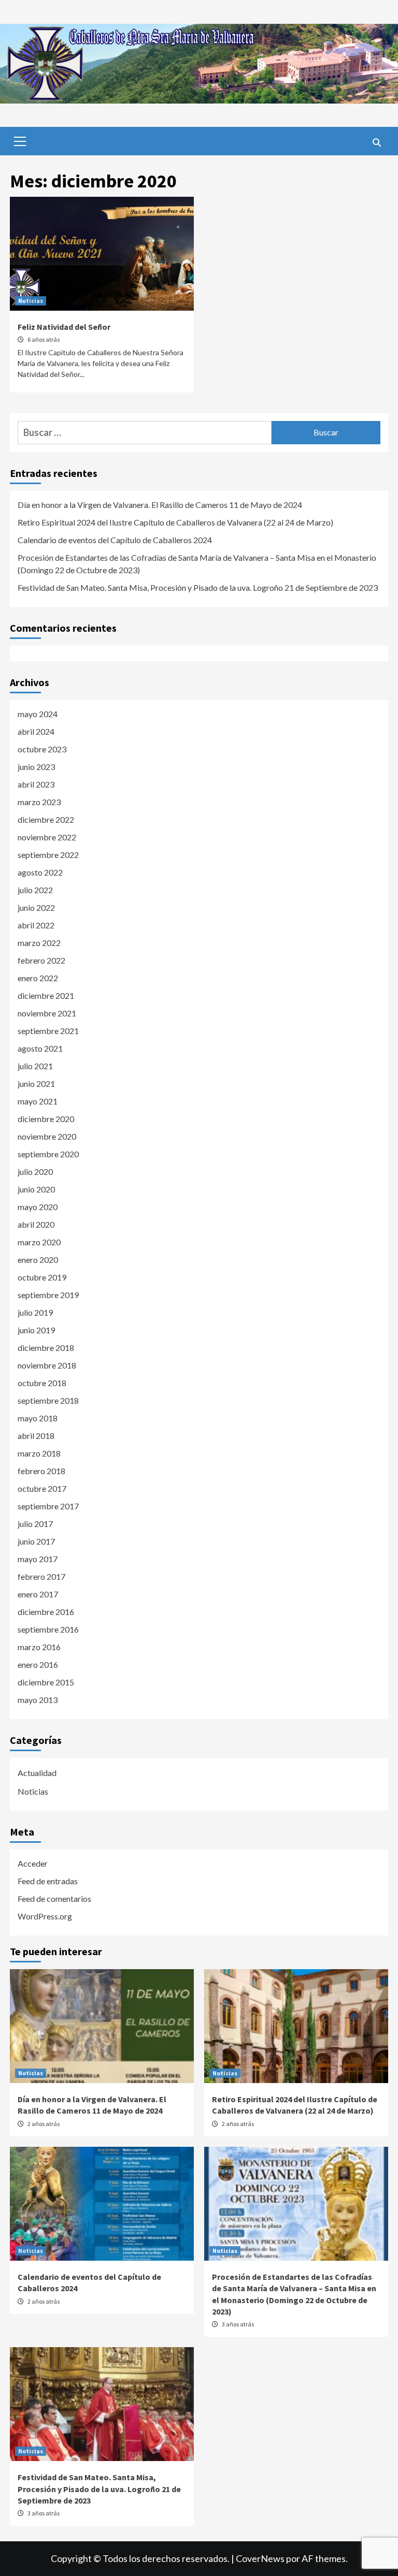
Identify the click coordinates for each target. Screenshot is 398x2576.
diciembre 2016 (46, 1612)
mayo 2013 (38, 1700)
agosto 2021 (40, 1048)
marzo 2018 (39, 1453)
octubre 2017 (42, 1488)
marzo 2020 (39, 1242)
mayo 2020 (38, 1207)
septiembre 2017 (48, 1506)
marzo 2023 (39, 802)
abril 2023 (36, 784)
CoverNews (260, 2558)
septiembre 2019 (48, 1295)
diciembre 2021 (46, 995)
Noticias (31, 301)
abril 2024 (36, 731)
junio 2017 (36, 1541)
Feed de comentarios (54, 1898)
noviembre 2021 (47, 1013)
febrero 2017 (41, 1576)
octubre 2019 (42, 1277)
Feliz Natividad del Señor (64, 327)
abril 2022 (36, 925)
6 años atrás (44, 339)
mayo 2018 (38, 1418)
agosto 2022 (40, 872)
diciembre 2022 (46, 819)
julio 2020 (35, 1171)
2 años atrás (44, 2124)
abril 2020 (36, 1224)
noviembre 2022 (47, 837)
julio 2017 (35, 1524)
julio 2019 (35, 1312)
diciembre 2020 (46, 1119)
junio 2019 (36, 1330)
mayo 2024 (38, 714)
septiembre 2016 (48, 1629)
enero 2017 (38, 1594)
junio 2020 (36, 1189)
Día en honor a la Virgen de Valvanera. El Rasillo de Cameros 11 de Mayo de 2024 (160, 505)
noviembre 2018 (47, 1365)
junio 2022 (36, 907)
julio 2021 (35, 1066)
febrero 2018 (41, 1471)
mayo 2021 (38, 1101)
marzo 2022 (39, 943)
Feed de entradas (48, 1881)
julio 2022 (35, 890)
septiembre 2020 (48, 1154)
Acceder (33, 1863)
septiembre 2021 (48, 1031)
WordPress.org (45, 1916)
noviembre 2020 (47, 1136)
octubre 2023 (42, 749)
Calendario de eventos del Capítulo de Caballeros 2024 (115, 540)
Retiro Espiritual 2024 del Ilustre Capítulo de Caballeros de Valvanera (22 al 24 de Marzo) (175, 522)
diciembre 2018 (46, 1348)
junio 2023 (36, 767)
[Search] (376, 142)
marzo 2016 (39, 1647)
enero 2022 (38, 978)
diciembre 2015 (46, 1682)
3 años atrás (238, 2324)
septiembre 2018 (48, 1400)
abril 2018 (36, 1436)
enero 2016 (38, 1664)
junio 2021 (36, 1083)
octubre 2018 (42, 1383)
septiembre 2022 (48, 855)
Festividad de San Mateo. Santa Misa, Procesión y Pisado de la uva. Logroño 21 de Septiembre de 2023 (198, 587)
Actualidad (37, 1773)
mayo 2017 (38, 1559)
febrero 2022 (41, 960)
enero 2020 (38, 1260)
